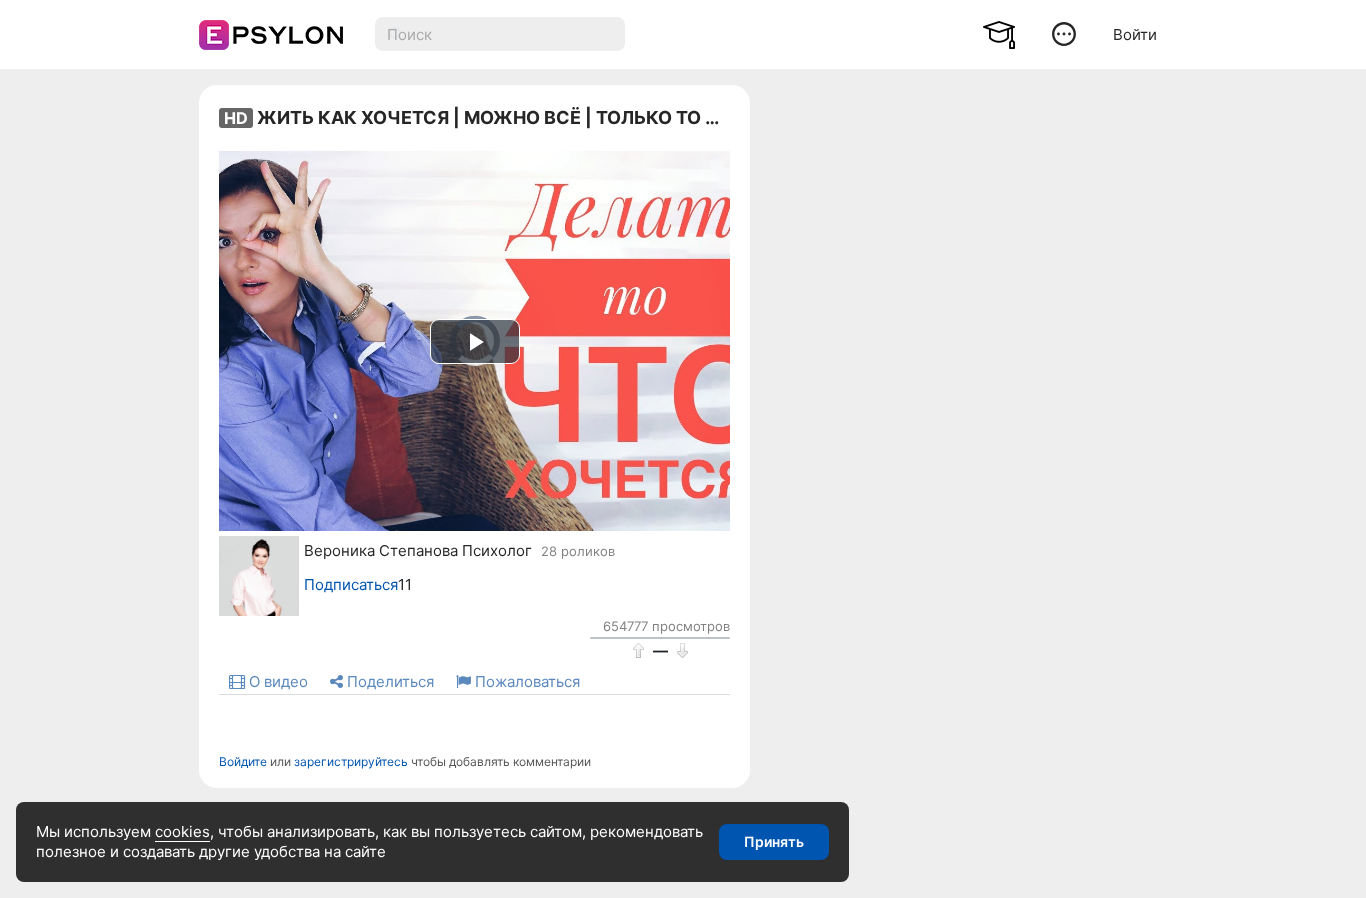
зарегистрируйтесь (351, 761)
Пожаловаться (525, 681)
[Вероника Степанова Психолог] (244, 576)
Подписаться (351, 584)
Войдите (243, 761)
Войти (1135, 34)
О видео (276, 681)
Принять (774, 841)
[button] (1064, 33)
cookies (182, 831)
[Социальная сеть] (266, 35)
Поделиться (388, 681)
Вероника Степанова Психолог (418, 550)
